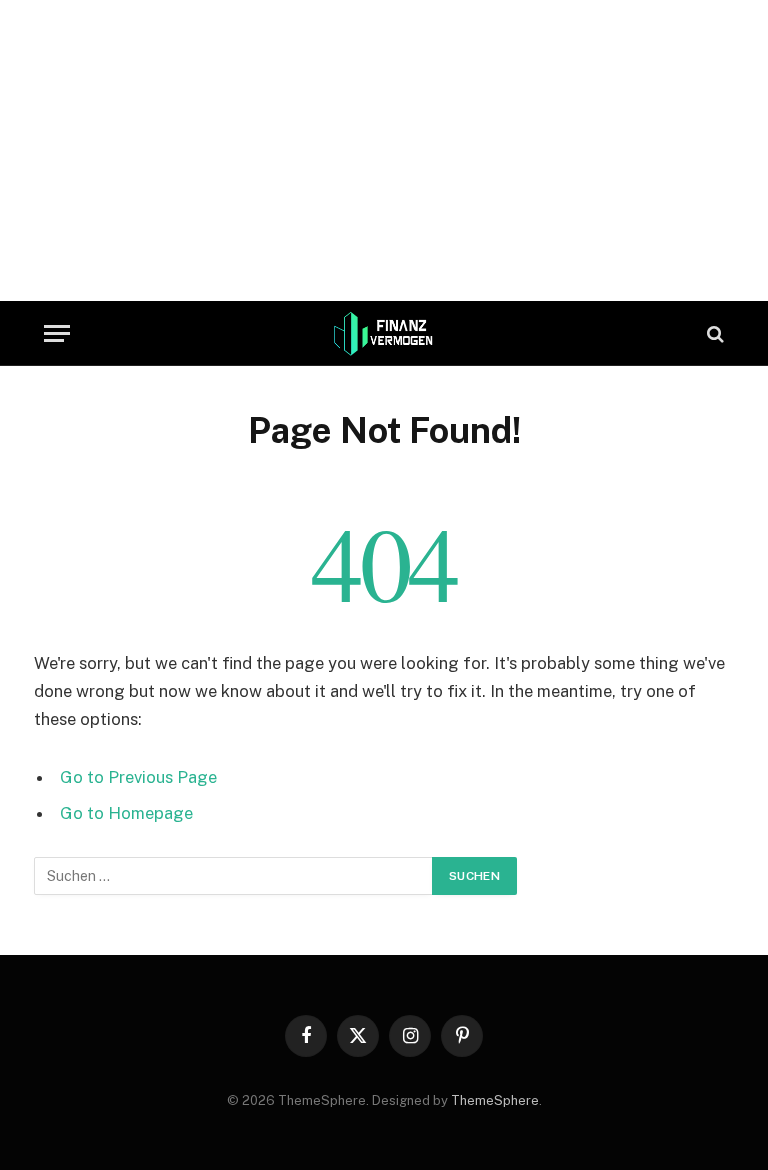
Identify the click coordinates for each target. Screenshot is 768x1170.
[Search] (713, 333)
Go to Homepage (126, 813)
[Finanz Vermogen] (384, 333)
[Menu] (57, 333)
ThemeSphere (495, 1100)
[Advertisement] (384, 140)
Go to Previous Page (138, 777)
